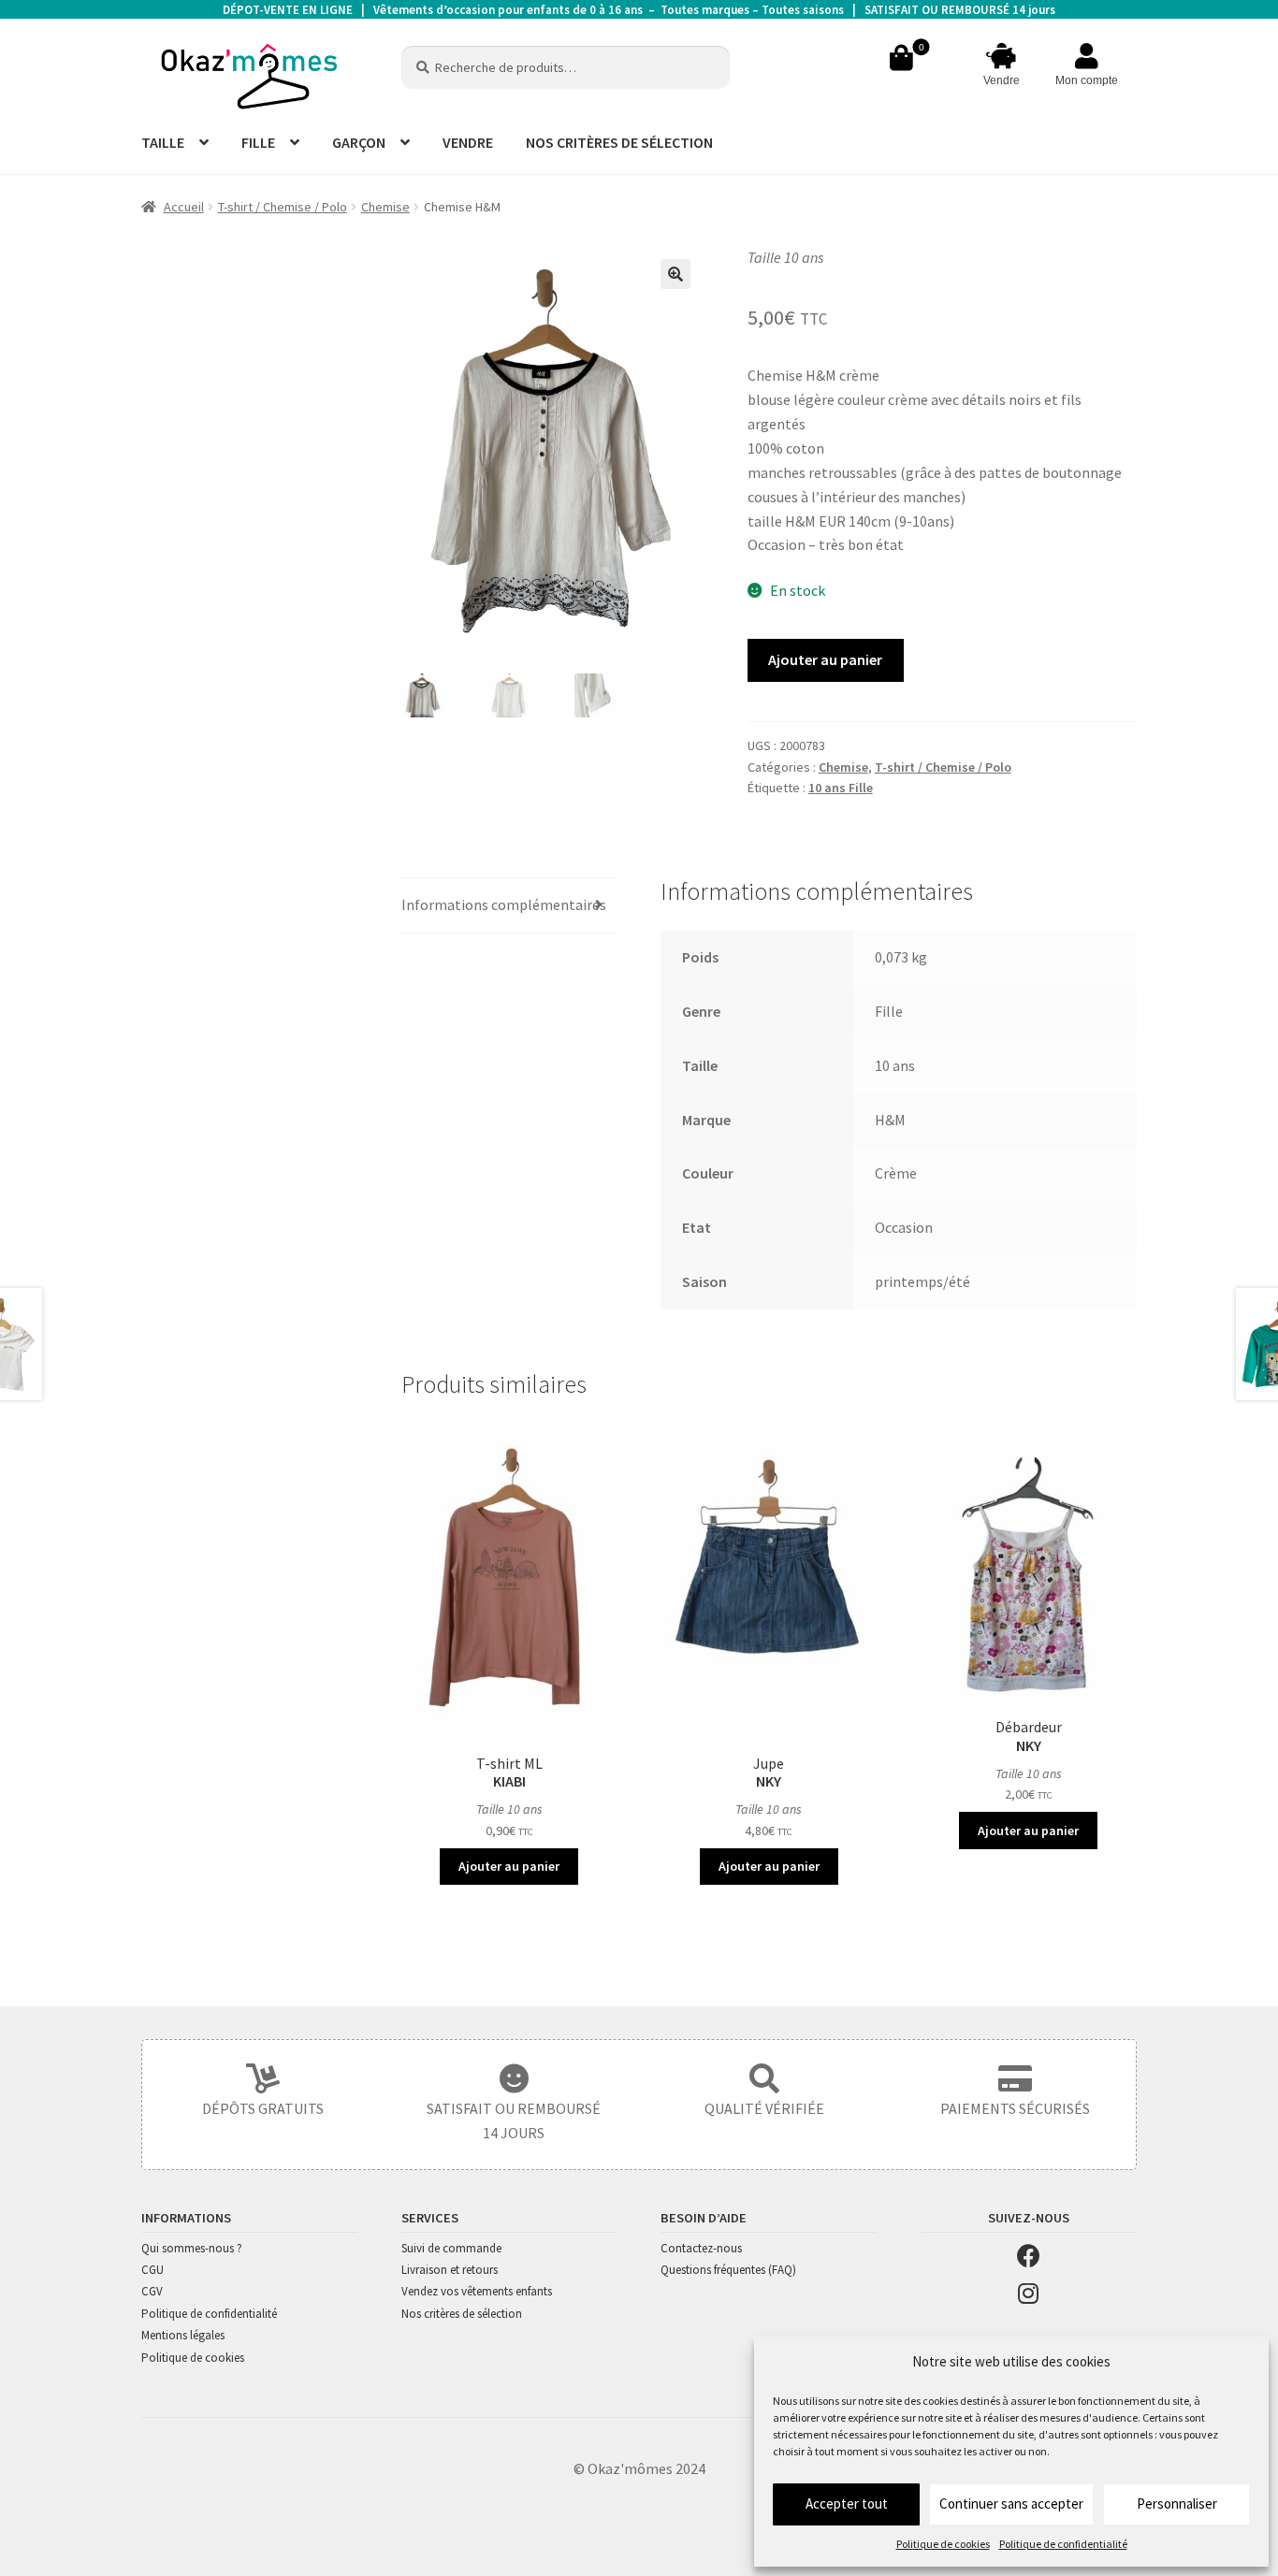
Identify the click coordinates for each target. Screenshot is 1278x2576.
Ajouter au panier (825, 659)
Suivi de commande (451, 2248)
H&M (890, 1120)
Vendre (1002, 80)
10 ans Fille (841, 788)
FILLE (258, 142)
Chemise (385, 207)
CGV (152, 2291)
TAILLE (163, 142)
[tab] (509, 906)
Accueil (184, 207)
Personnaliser (1177, 2504)
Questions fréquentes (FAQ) (728, 2270)
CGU (152, 2270)
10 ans (895, 1065)
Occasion (904, 1227)
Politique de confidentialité (1063, 2544)
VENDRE (468, 142)
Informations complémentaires (504, 904)
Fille (889, 1011)
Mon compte (1087, 80)
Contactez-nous (701, 2248)
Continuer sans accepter (1011, 2504)
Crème (896, 1173)
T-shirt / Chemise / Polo (283, 207)
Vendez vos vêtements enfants (477, 2291)
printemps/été (922, 1281)
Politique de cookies (943, 2544)
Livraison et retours (450, 2270)
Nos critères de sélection (462, 2314)
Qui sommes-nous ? (192, 2248)
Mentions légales (183, 2335)
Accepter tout (847, 2504)
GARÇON (359, 142)
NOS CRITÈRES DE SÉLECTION (619, 142)
